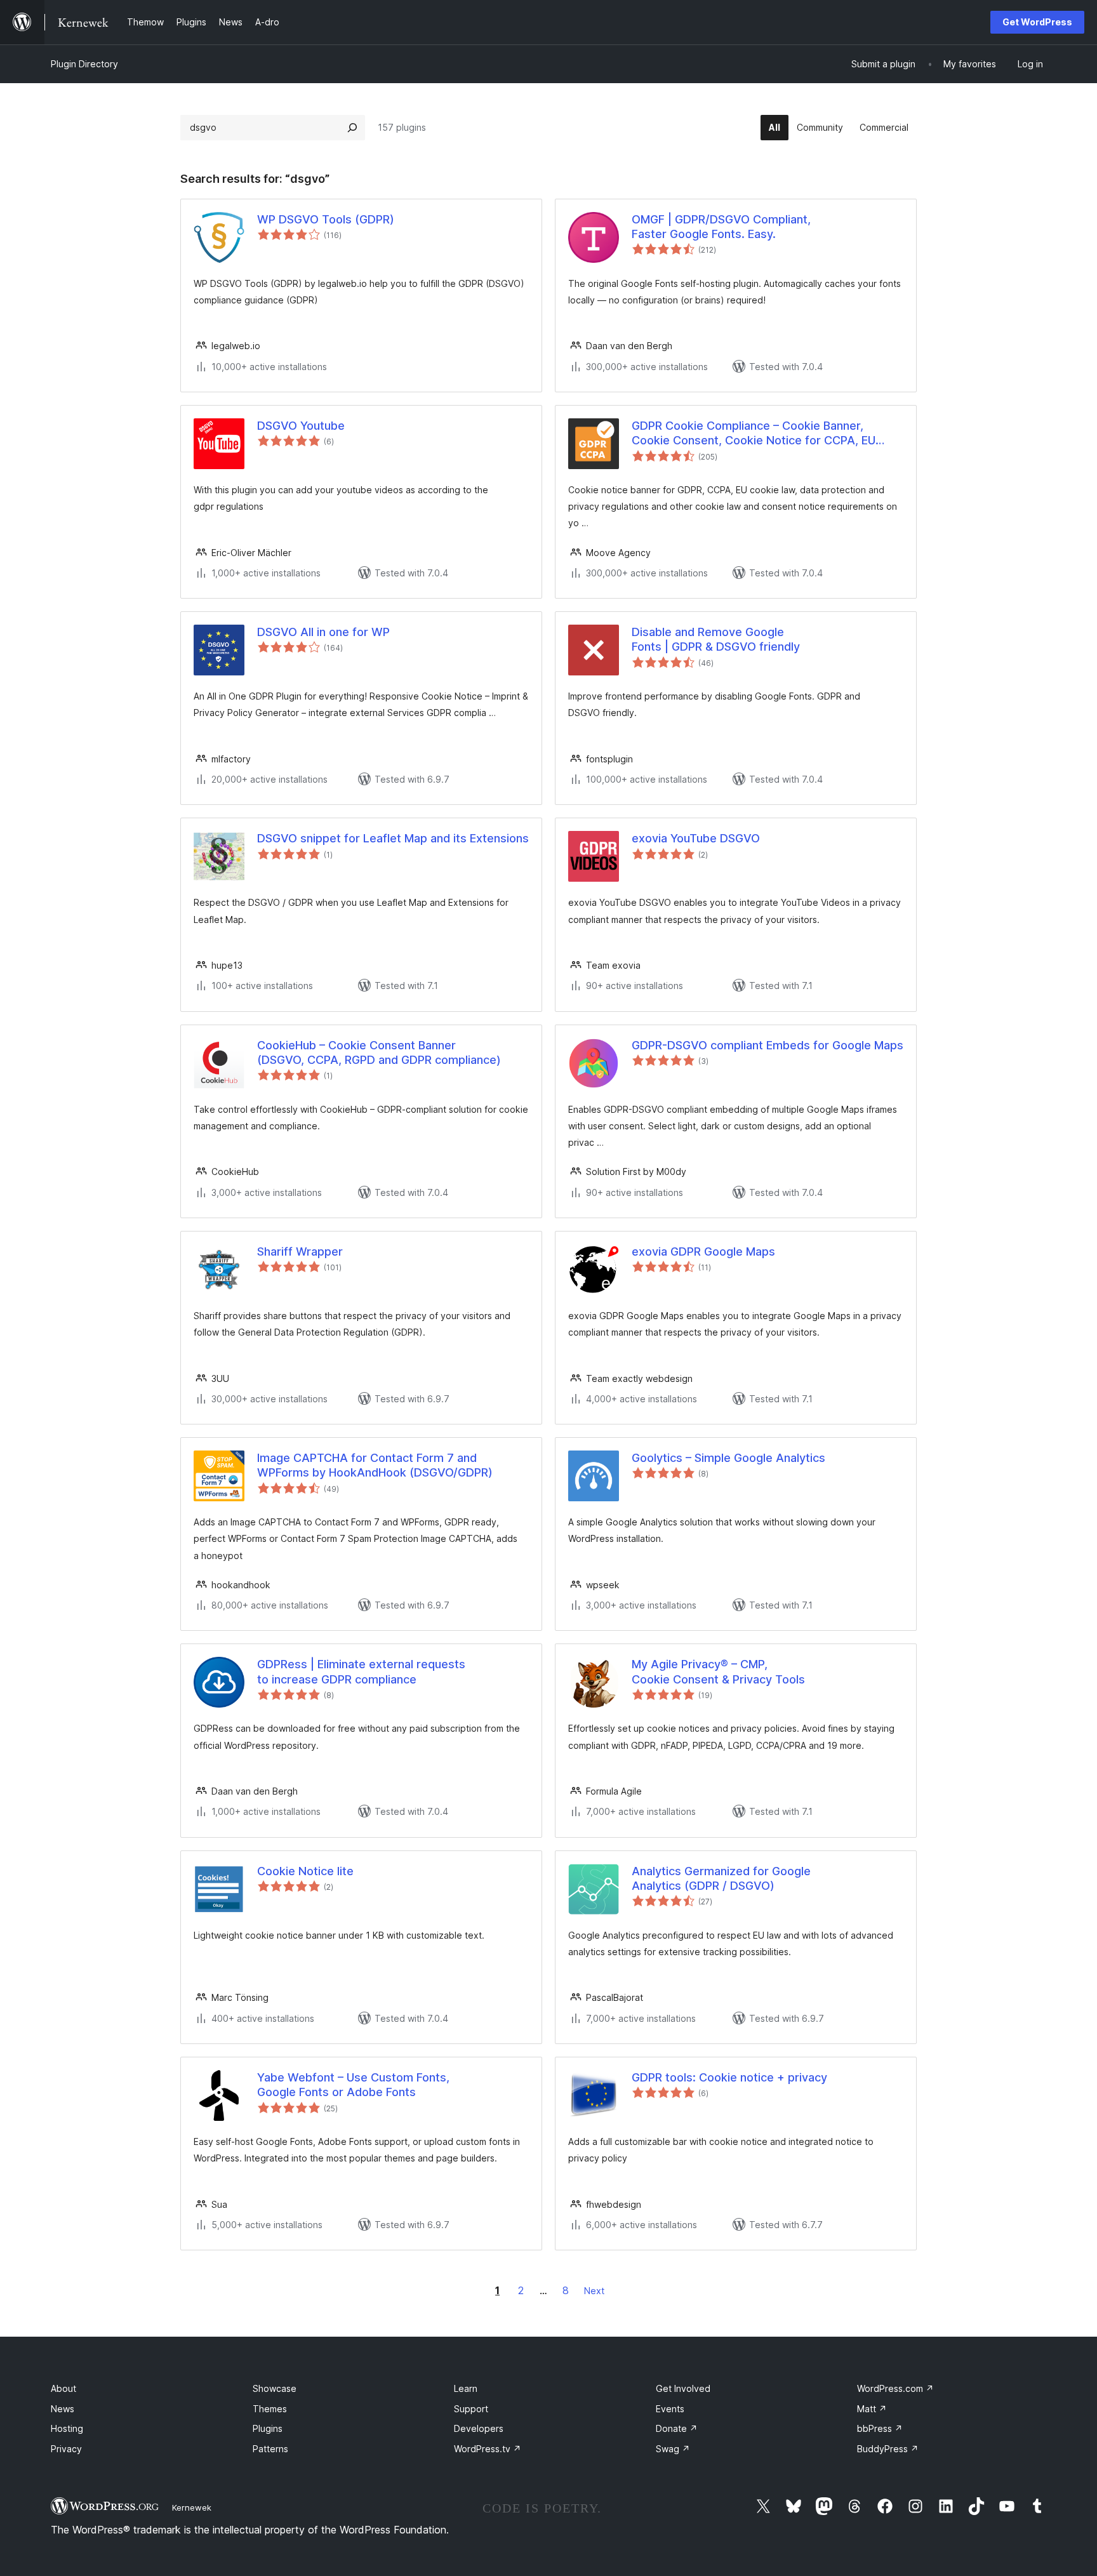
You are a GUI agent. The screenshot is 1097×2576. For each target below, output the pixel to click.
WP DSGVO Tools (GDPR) (326, 219)
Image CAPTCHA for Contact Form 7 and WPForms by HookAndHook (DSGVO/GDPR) (375, 1465)
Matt (872, 2409)
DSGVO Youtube (301, 426)
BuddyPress (888, 2449)
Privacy (66, 2449)
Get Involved (683, 2388)
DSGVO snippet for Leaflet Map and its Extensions (393, 838)
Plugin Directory (84, 64)
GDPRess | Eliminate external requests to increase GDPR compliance (361, 1671)
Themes (270, 2409)
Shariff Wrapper (300, 1251)
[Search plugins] (352, 128)
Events (670, 2409)
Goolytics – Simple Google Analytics (728, 1458)
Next (594, 2291)
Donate (677, 2428)
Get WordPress (1037, 22)
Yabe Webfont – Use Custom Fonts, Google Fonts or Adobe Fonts (353, 2085)
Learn (466, 2388)
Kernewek (192, 2507)
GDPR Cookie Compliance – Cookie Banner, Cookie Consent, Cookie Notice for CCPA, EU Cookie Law (754, 434)
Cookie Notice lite (305, 1871)
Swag (673, 2449)
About (63, 2388)
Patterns (270, 2449)
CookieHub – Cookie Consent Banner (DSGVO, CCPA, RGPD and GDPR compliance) (379, 1052)
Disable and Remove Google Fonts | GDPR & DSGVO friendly (716, 639)
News (63, 2409)
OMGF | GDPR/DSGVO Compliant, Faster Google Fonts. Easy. (721, 227)
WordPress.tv (488, 2449)
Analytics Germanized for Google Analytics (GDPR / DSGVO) (721, 1878)
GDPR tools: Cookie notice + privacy (729, 2077)
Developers (479, 2428)
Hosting (67, 2428)
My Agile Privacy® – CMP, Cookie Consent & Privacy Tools (718, 1671)
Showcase (275, 2388)
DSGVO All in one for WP (323, 632)
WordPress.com (895, 2388)
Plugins (268, 2428)
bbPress (880, 2428)
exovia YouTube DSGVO (696, 838)
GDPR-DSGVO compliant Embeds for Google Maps (768, 1045)
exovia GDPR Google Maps (703, 1251)
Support (471, 2409)
